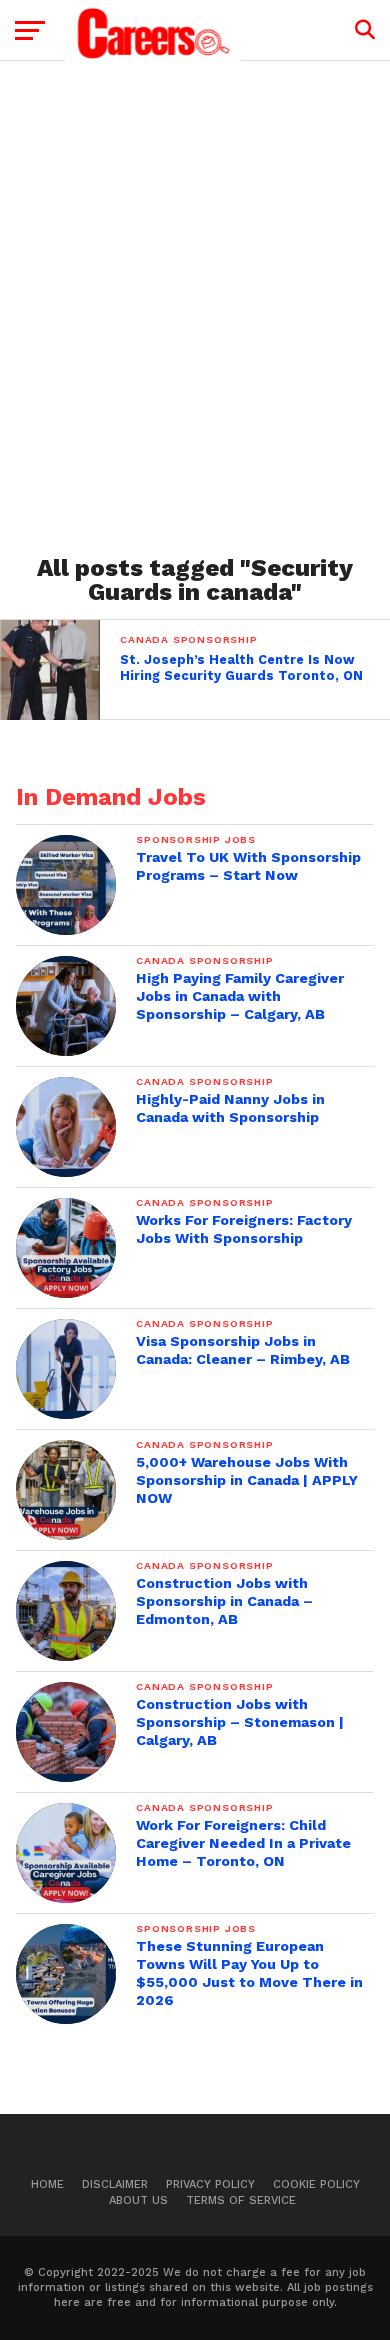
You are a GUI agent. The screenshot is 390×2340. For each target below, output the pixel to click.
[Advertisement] (195, 301)
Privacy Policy (210, 2184)
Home (47, 2184)
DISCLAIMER (115, 2184)
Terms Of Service (241, 2200)
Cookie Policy (316, 2184)
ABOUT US (138, 2200)
